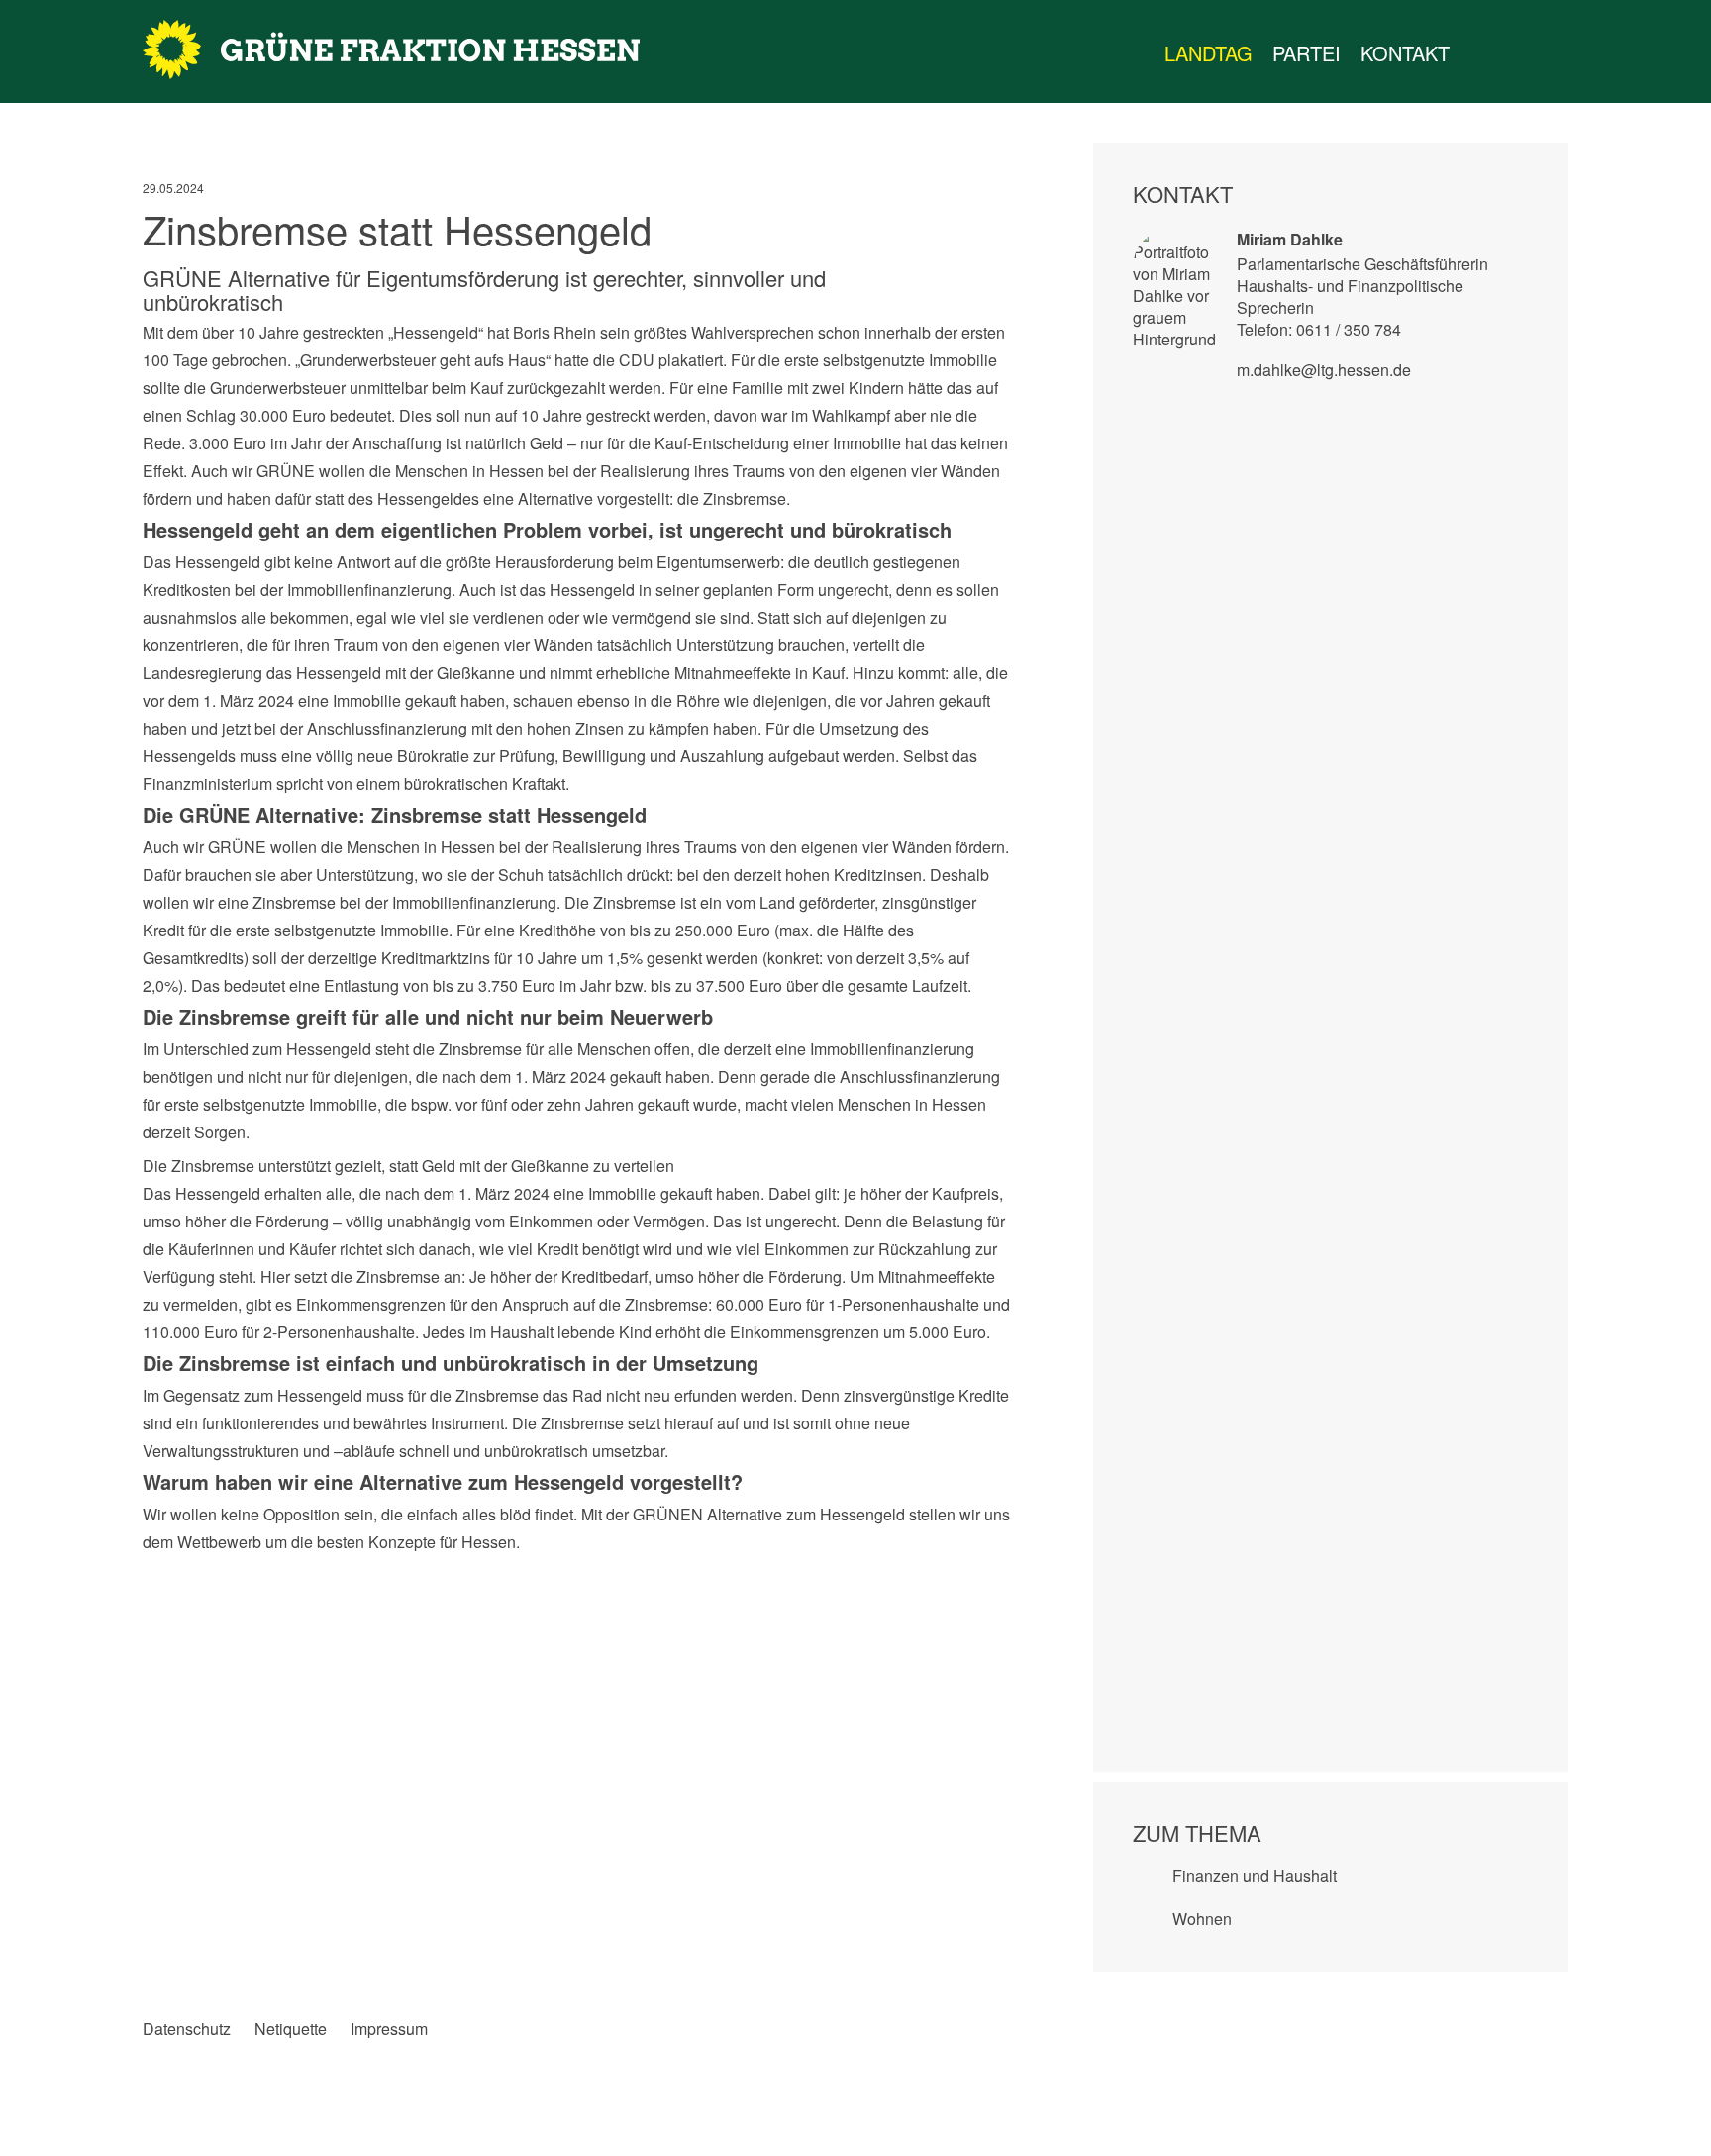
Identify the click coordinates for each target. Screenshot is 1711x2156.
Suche (1582, 53)
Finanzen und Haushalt (1255, 1875)
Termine (1519, 53)
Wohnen (1202, 1919)
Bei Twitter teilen (199, 1576)
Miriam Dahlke (1290, 239)
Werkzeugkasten (1479, 53)
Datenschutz (187, 2029)
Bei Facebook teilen (158, 1576)
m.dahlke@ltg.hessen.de (1324, 370)
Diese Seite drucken (999, 1576)
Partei (1307, 53)
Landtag (1208, 53)
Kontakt (1405, 53)
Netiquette (291, 2029)
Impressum (389, 2029)
